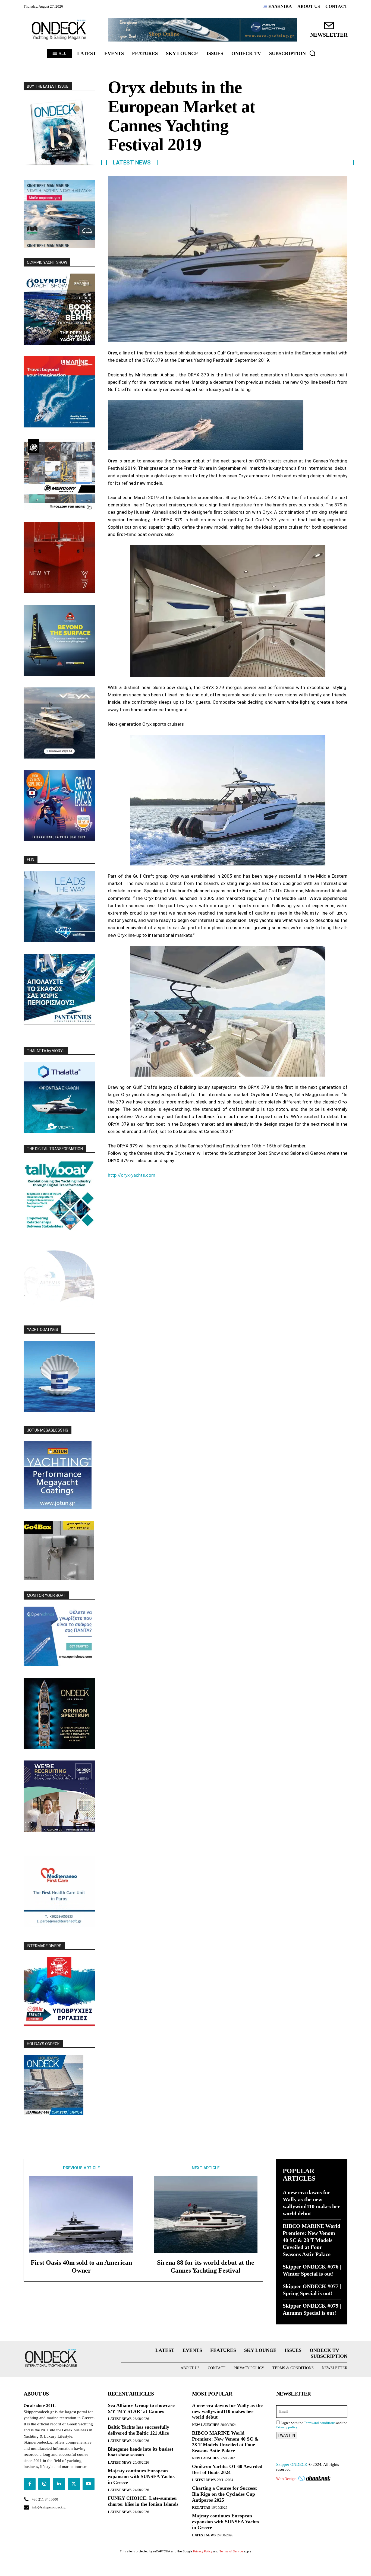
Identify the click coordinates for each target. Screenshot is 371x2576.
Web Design (286, 2479)
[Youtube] (89, 2484)
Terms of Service (231, 2551)
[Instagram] (44, 2484)
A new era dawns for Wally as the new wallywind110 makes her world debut (227, 2411)
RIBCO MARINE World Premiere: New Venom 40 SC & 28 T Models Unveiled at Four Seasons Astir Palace (312, 2240)
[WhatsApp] (151, 1189)
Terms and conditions (320, 2423)
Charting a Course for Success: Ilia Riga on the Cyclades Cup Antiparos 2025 (225, 2494)
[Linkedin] (163, 1189)
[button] (312, 53)
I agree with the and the (312, 2425)
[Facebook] (113, 1189)
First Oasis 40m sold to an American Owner (81, 2266)
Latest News (132, 163)
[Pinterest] (138, 1189)
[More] (176, 1189)
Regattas (201, 2507)
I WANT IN (287, 2435)
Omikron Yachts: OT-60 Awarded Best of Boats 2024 (227, 2469)
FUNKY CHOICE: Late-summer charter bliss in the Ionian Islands (143, 2501)
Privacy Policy (203, 2551)
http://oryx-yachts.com (132, 1175)
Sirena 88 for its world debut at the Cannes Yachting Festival (206, 2266)
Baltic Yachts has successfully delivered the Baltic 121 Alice (139, 2430)
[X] (126, 1189)
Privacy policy (287, 2427)
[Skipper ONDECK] (59, 30)
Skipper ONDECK (292, 2464)
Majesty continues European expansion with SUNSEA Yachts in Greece (141, 2477)
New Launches (205, 2425)
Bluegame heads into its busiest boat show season (141, 2452)
